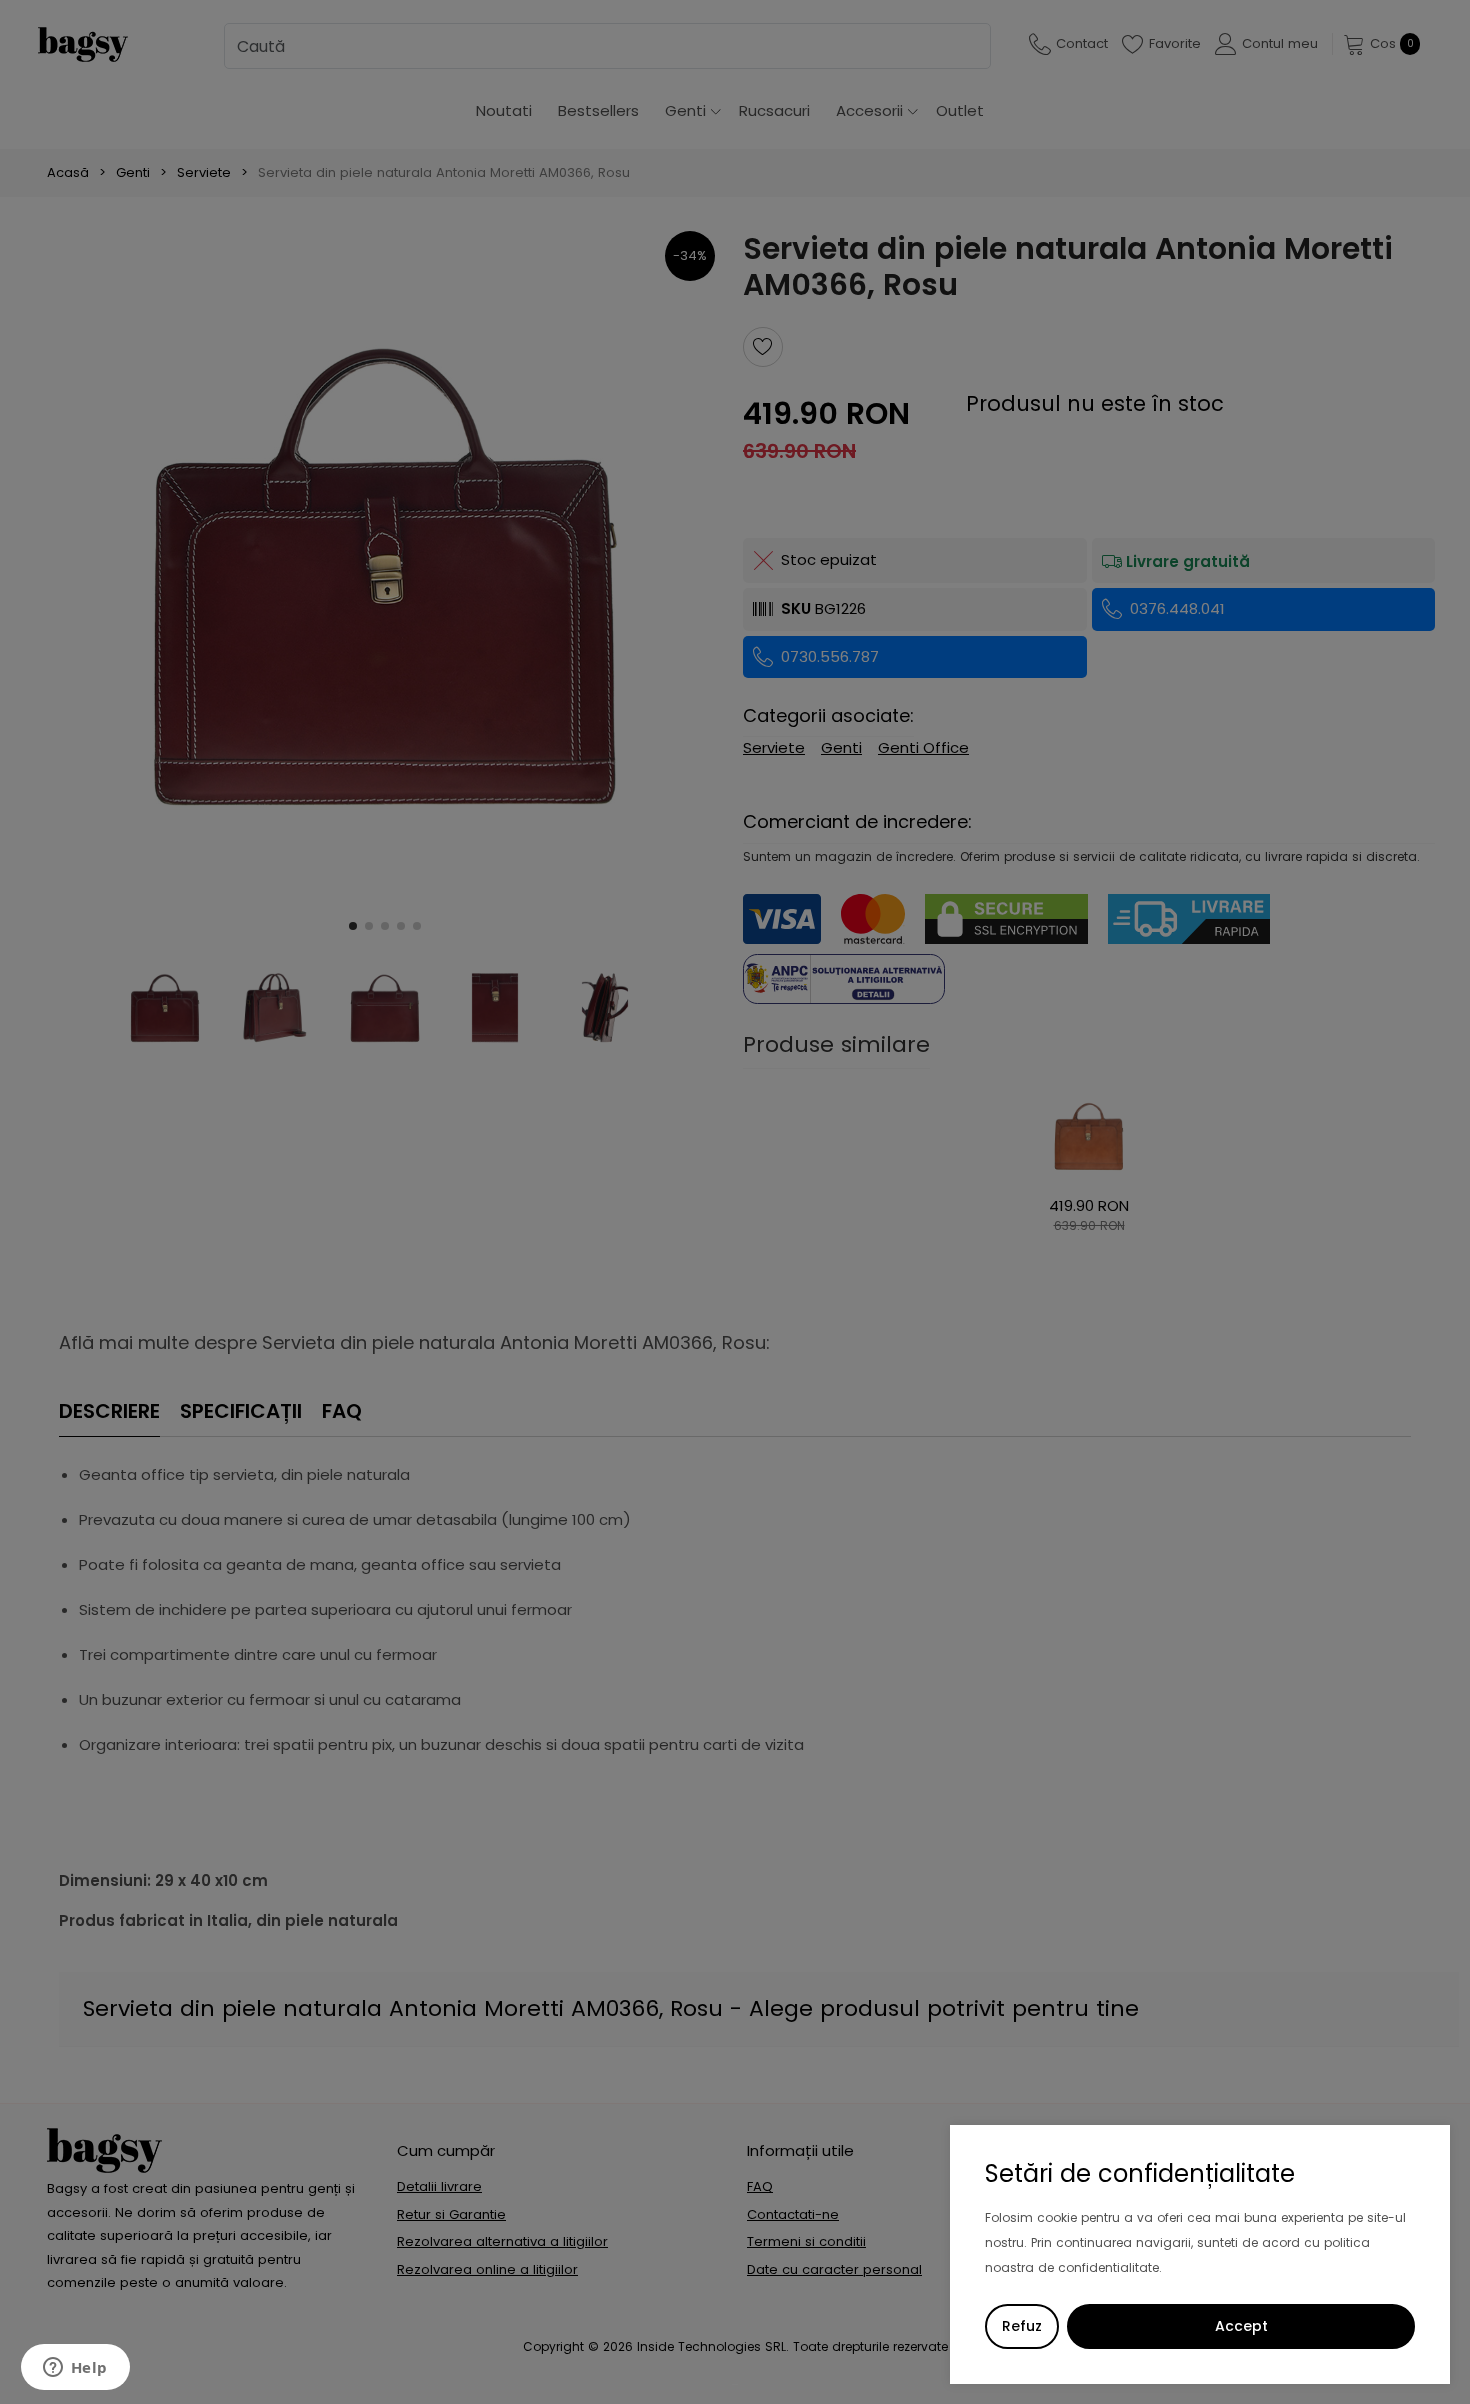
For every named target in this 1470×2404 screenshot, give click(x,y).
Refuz (1022, 2326)
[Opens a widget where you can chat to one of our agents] (75, 2369)
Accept (1241, 2326)
